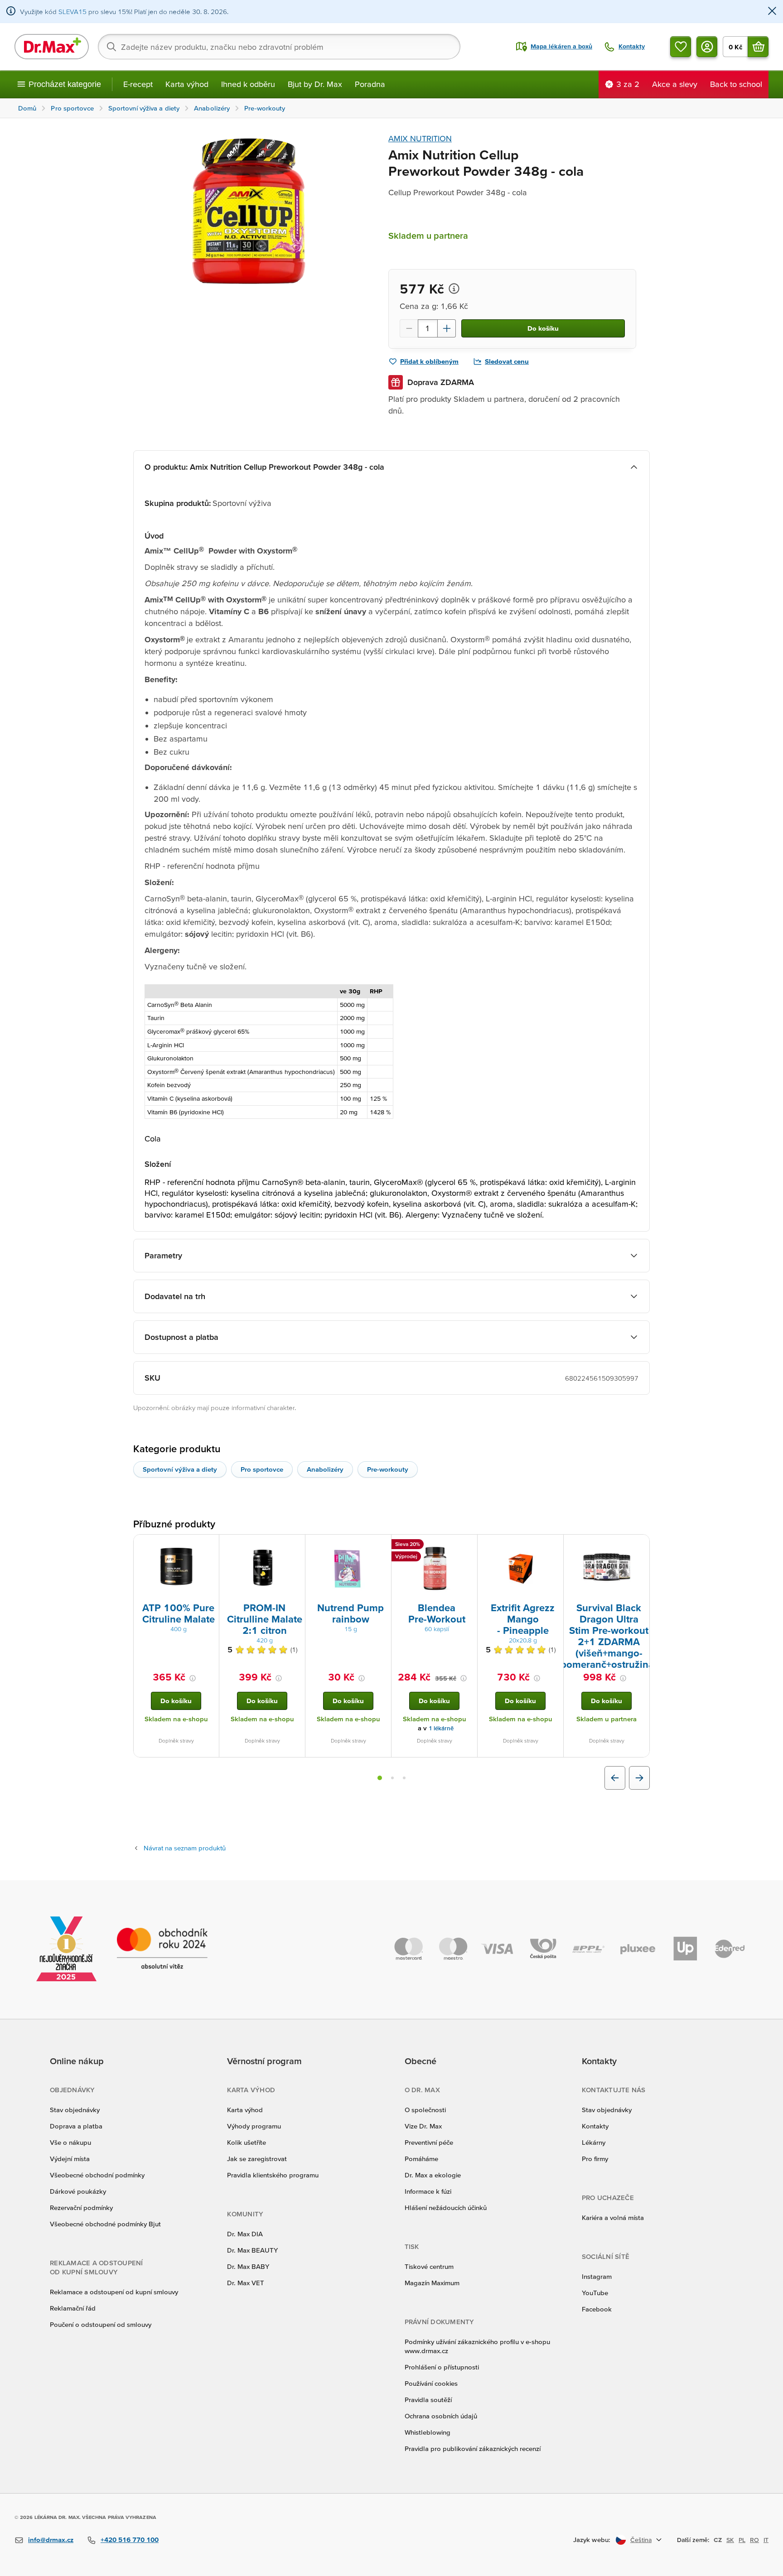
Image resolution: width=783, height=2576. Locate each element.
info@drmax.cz (51, 2540)
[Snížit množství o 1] (409, 328)
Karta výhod (187, 84)
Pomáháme (421, 2159)
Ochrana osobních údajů (441, 2416)
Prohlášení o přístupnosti (442, 2367)
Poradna (370, 84)
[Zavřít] (772, 12)
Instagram (597, 2276)
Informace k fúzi (428, 2191)
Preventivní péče (429, 2142)
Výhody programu (254, 2126)
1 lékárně (441, 1728)
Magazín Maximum (432, 2283)
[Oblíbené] (681, 47)
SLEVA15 (72, 12)
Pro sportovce (262, 1469)
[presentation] (176, 1568)
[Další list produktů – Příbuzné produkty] (639, 1778)
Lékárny (594, 2142)
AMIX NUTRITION (420, 138)
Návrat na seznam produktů (185, 1848)
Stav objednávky (75, 2110)
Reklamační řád (73, 2308)
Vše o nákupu (70, 2142)
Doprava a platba (76, 2126)
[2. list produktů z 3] (392, 1778)
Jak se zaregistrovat (257, 2159)
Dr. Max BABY (248, 2266)
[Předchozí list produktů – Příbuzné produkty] (615, 1778)
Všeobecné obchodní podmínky (97, 2175)
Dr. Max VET (246, 2283)
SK (730, 2540)
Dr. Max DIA (245, 2234)
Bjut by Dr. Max (315, 84)
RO (754, 2540)
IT (766, 2540)
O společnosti (425, 2110)
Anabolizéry (325, 1469)
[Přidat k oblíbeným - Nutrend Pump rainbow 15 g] (381, 1546)
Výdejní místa (70, 2159)
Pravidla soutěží (428, 2400)
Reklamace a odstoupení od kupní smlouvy (114, 2292)
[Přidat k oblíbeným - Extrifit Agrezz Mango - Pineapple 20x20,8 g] (553, 1546)
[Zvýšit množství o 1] (447, 328)
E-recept (138, 84)
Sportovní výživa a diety (180, 1469)
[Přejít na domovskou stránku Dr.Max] (52, 47)
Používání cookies (431, 2383)
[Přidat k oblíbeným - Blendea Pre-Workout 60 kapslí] (467, 1546)
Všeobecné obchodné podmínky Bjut (105, 2224)
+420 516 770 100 (130, 2540)
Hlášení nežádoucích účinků (446, 2208)
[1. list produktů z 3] (380, 1778)
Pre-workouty (388, 1469)
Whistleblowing (428, 2432)
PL (742, 2540)
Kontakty (595, 2126)
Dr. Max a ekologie (433, 2175)
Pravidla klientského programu (273, 2175)
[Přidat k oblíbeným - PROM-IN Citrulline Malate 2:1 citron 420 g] (295, 1546)
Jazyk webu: (592, 2540)
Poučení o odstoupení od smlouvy (101, 2324)
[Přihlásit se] (707, 47)
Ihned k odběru (248, 84)
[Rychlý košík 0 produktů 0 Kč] (758, 47)
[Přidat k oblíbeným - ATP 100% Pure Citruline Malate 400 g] (209, 1546)
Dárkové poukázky (78, 2191)
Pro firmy (595, 2159)
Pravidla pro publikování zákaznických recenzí (473, 2448)
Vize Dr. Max (423, 2126)
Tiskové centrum (429, 2266)
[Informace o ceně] (454, 289)
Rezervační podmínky (81, 2208)
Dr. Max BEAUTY (252, 2250)
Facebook (597, 2309)
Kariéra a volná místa (613, 2217)
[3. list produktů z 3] (404, 1778)
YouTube (595, 2293)
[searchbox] (279, 47)
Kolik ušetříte (246, 2142)
